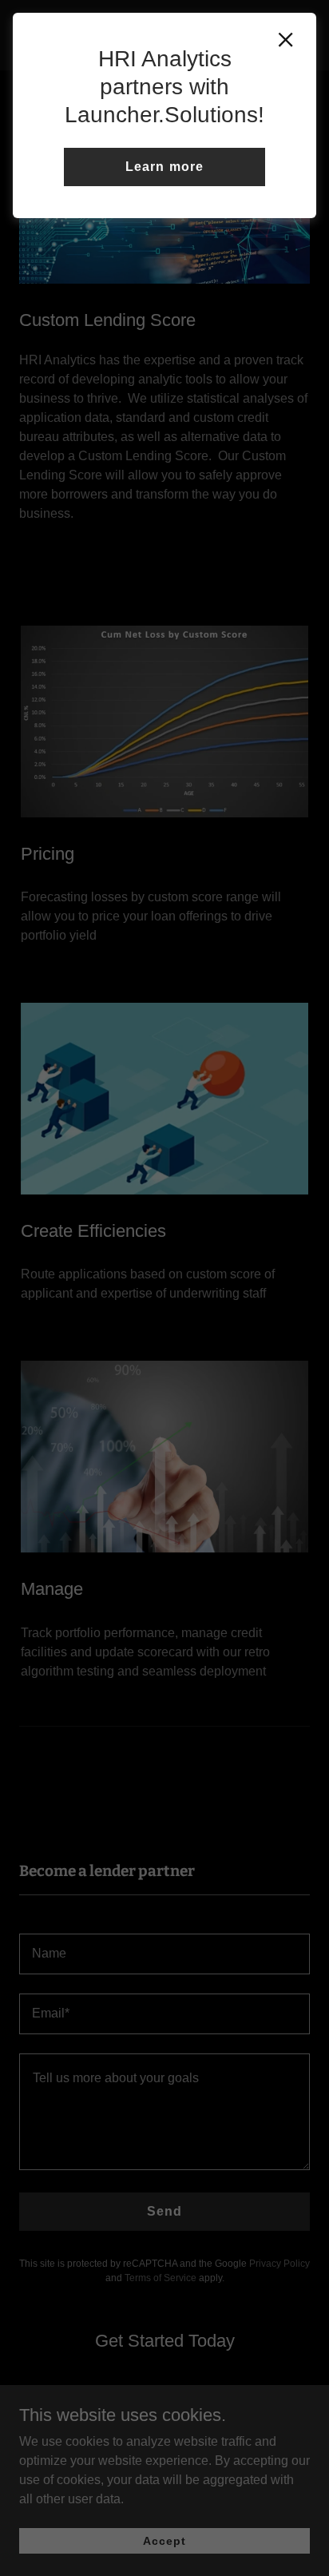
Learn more (164, 167)
